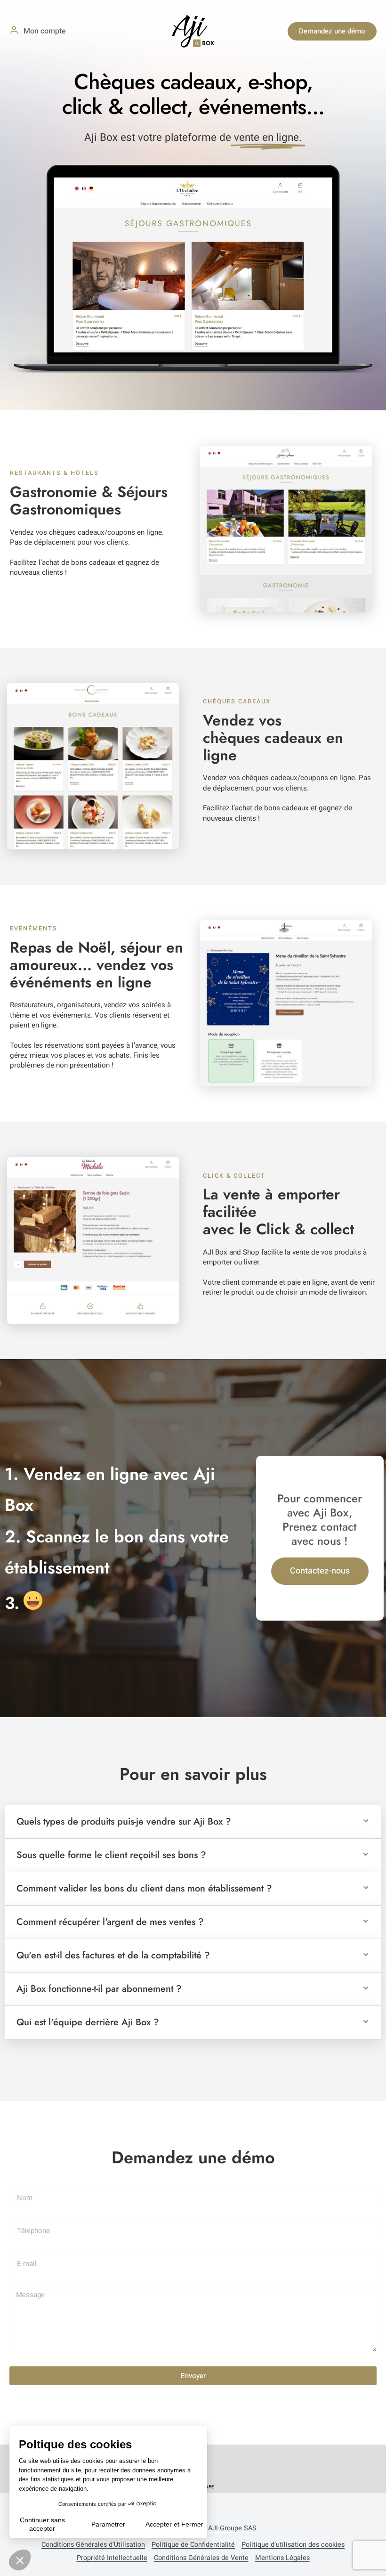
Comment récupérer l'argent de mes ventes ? (110, 1922)
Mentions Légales (282, 2558)
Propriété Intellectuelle (112, 2558)
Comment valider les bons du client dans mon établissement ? (144, 1888)
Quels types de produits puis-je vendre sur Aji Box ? (124, 1822)
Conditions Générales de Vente (201, 2558)
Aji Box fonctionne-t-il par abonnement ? (99, 1989)
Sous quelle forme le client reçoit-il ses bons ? (111, 1855)
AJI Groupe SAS (232, 2528)
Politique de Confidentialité (193, 2545)
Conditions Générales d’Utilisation (93, 2545)
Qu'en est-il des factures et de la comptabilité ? (113, 1955)
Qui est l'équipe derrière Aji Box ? (88, 2022)
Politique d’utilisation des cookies (293, 2545)
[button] (193, 1822)
